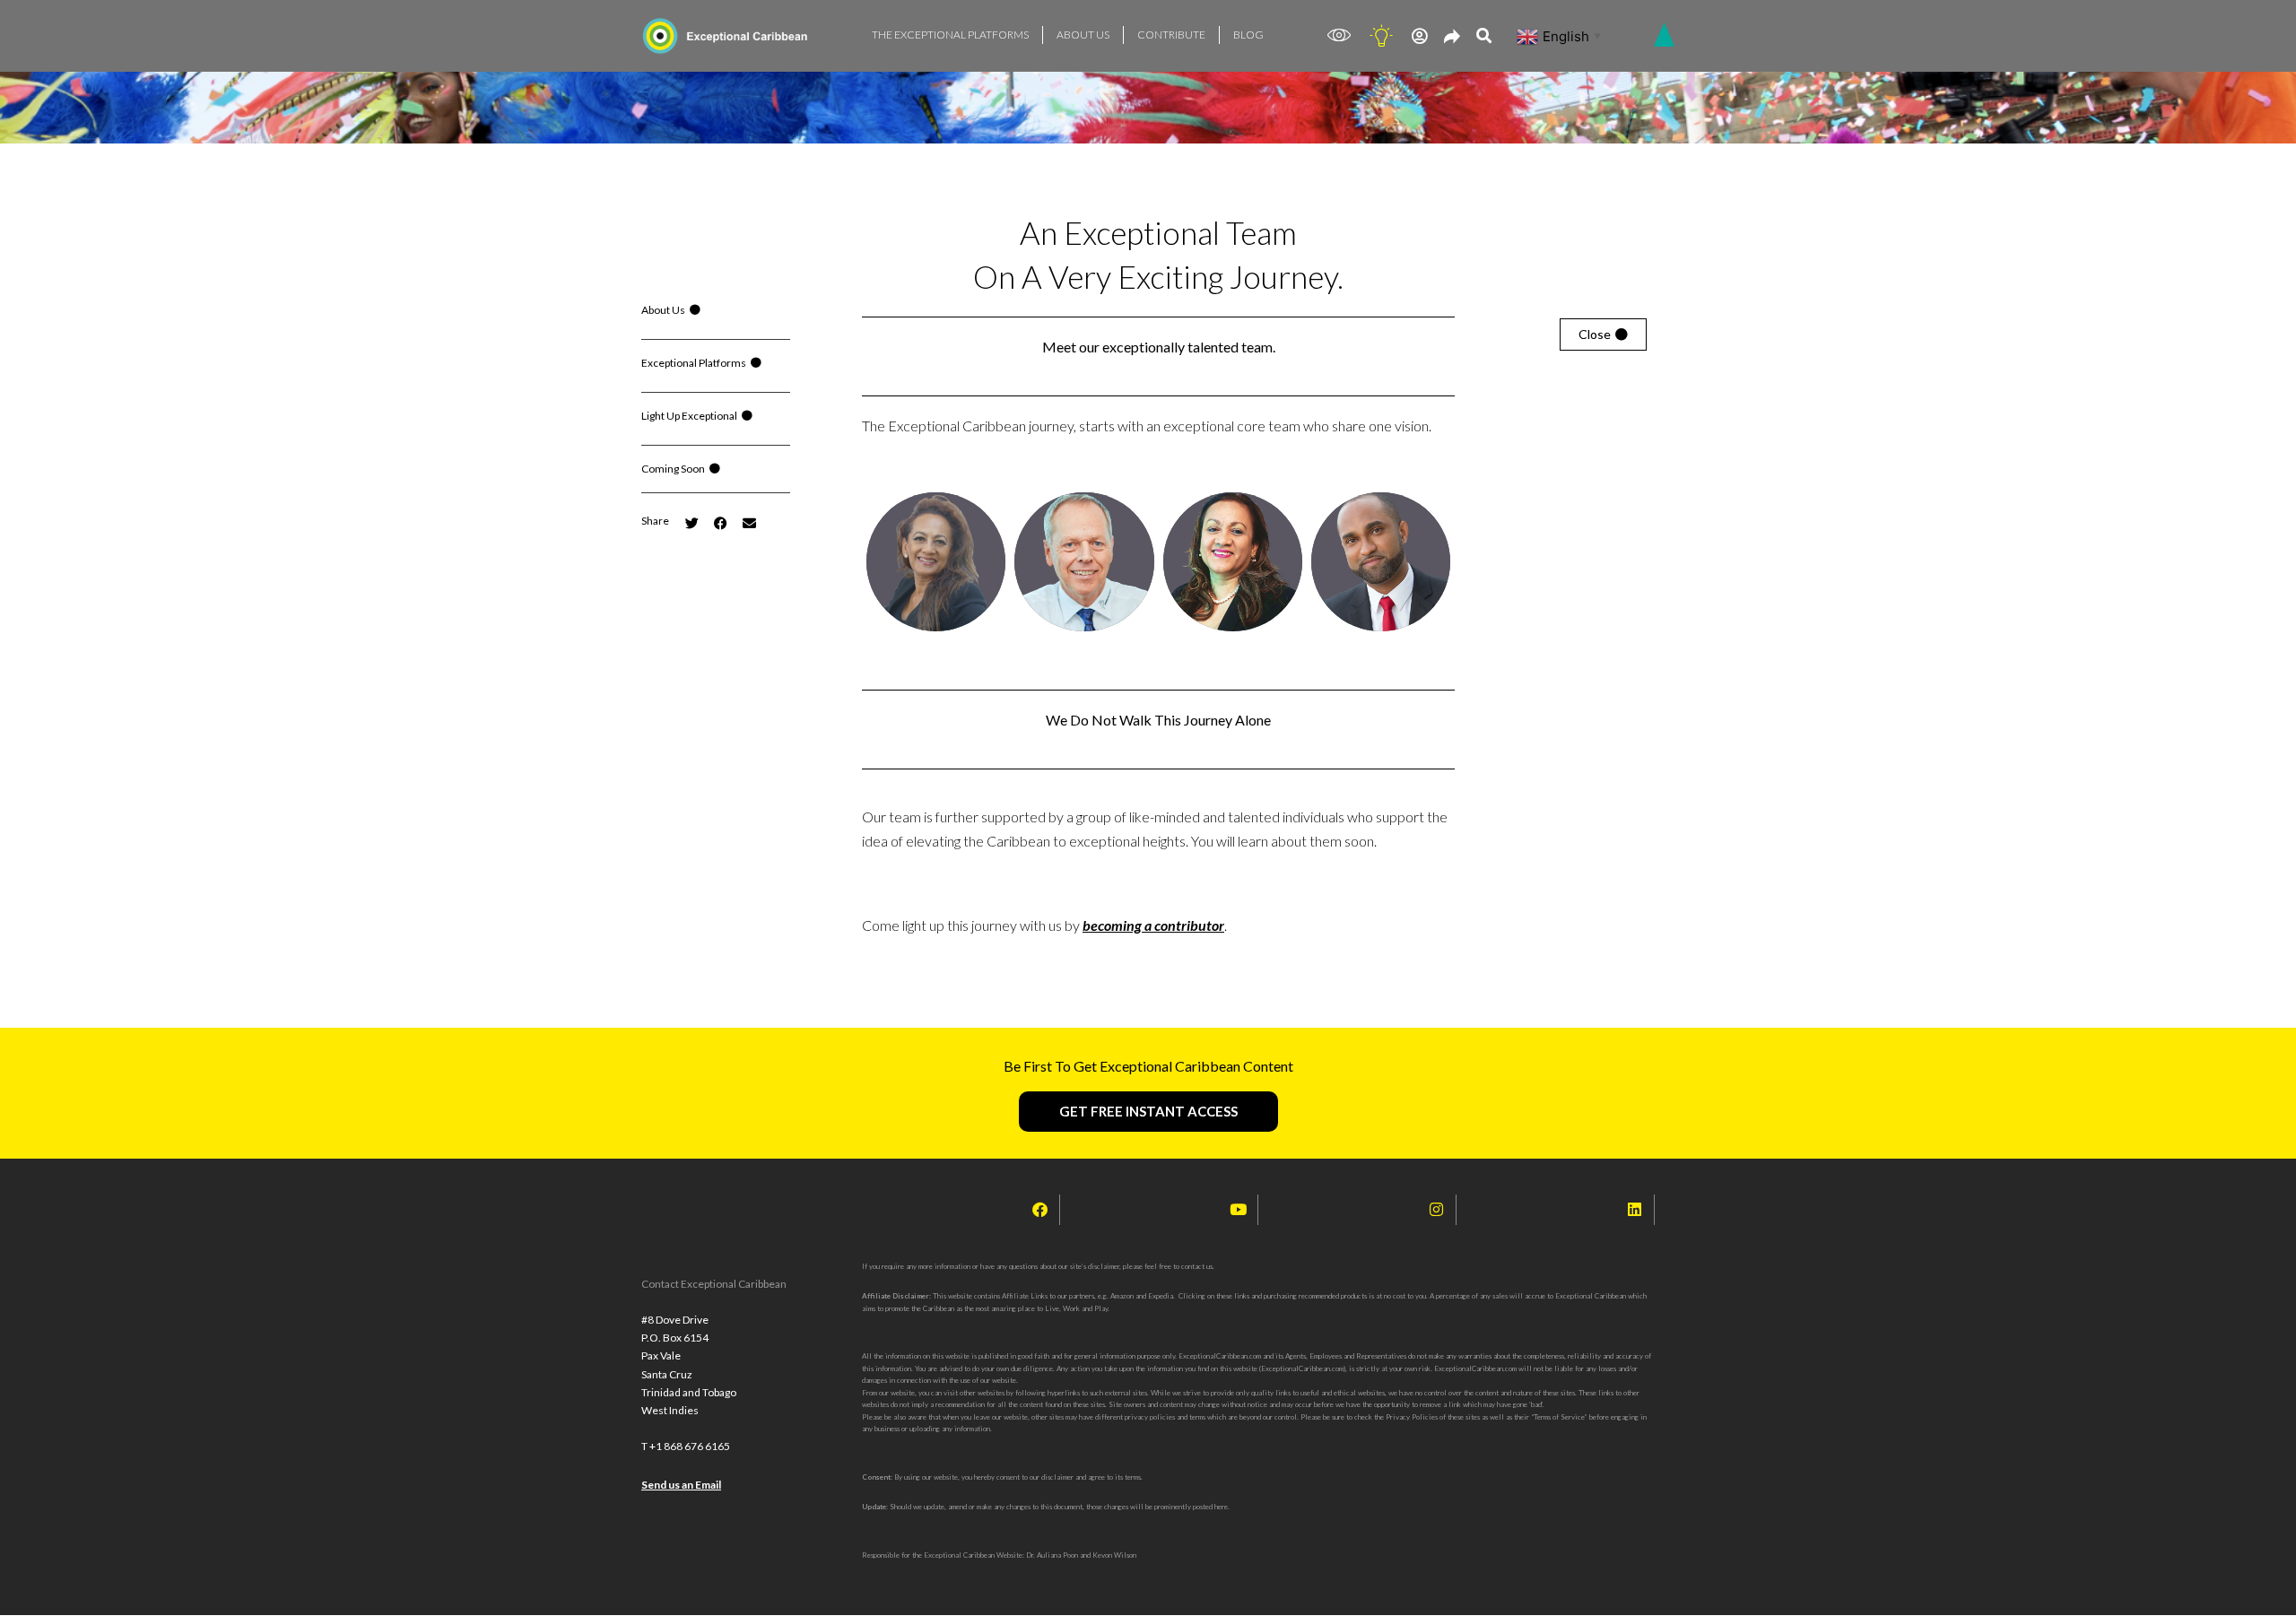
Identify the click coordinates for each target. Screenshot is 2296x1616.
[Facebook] (1040, 1210)
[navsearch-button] (1484, 36)
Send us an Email (681, 1485)
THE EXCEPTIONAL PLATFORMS (950, 35)
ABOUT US (1083, 35)
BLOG (1248, 35)
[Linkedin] (1635, 1210)
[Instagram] (1437, 1210)
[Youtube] (1239, 1210)
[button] (655, 521)
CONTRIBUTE (1171, 35)
